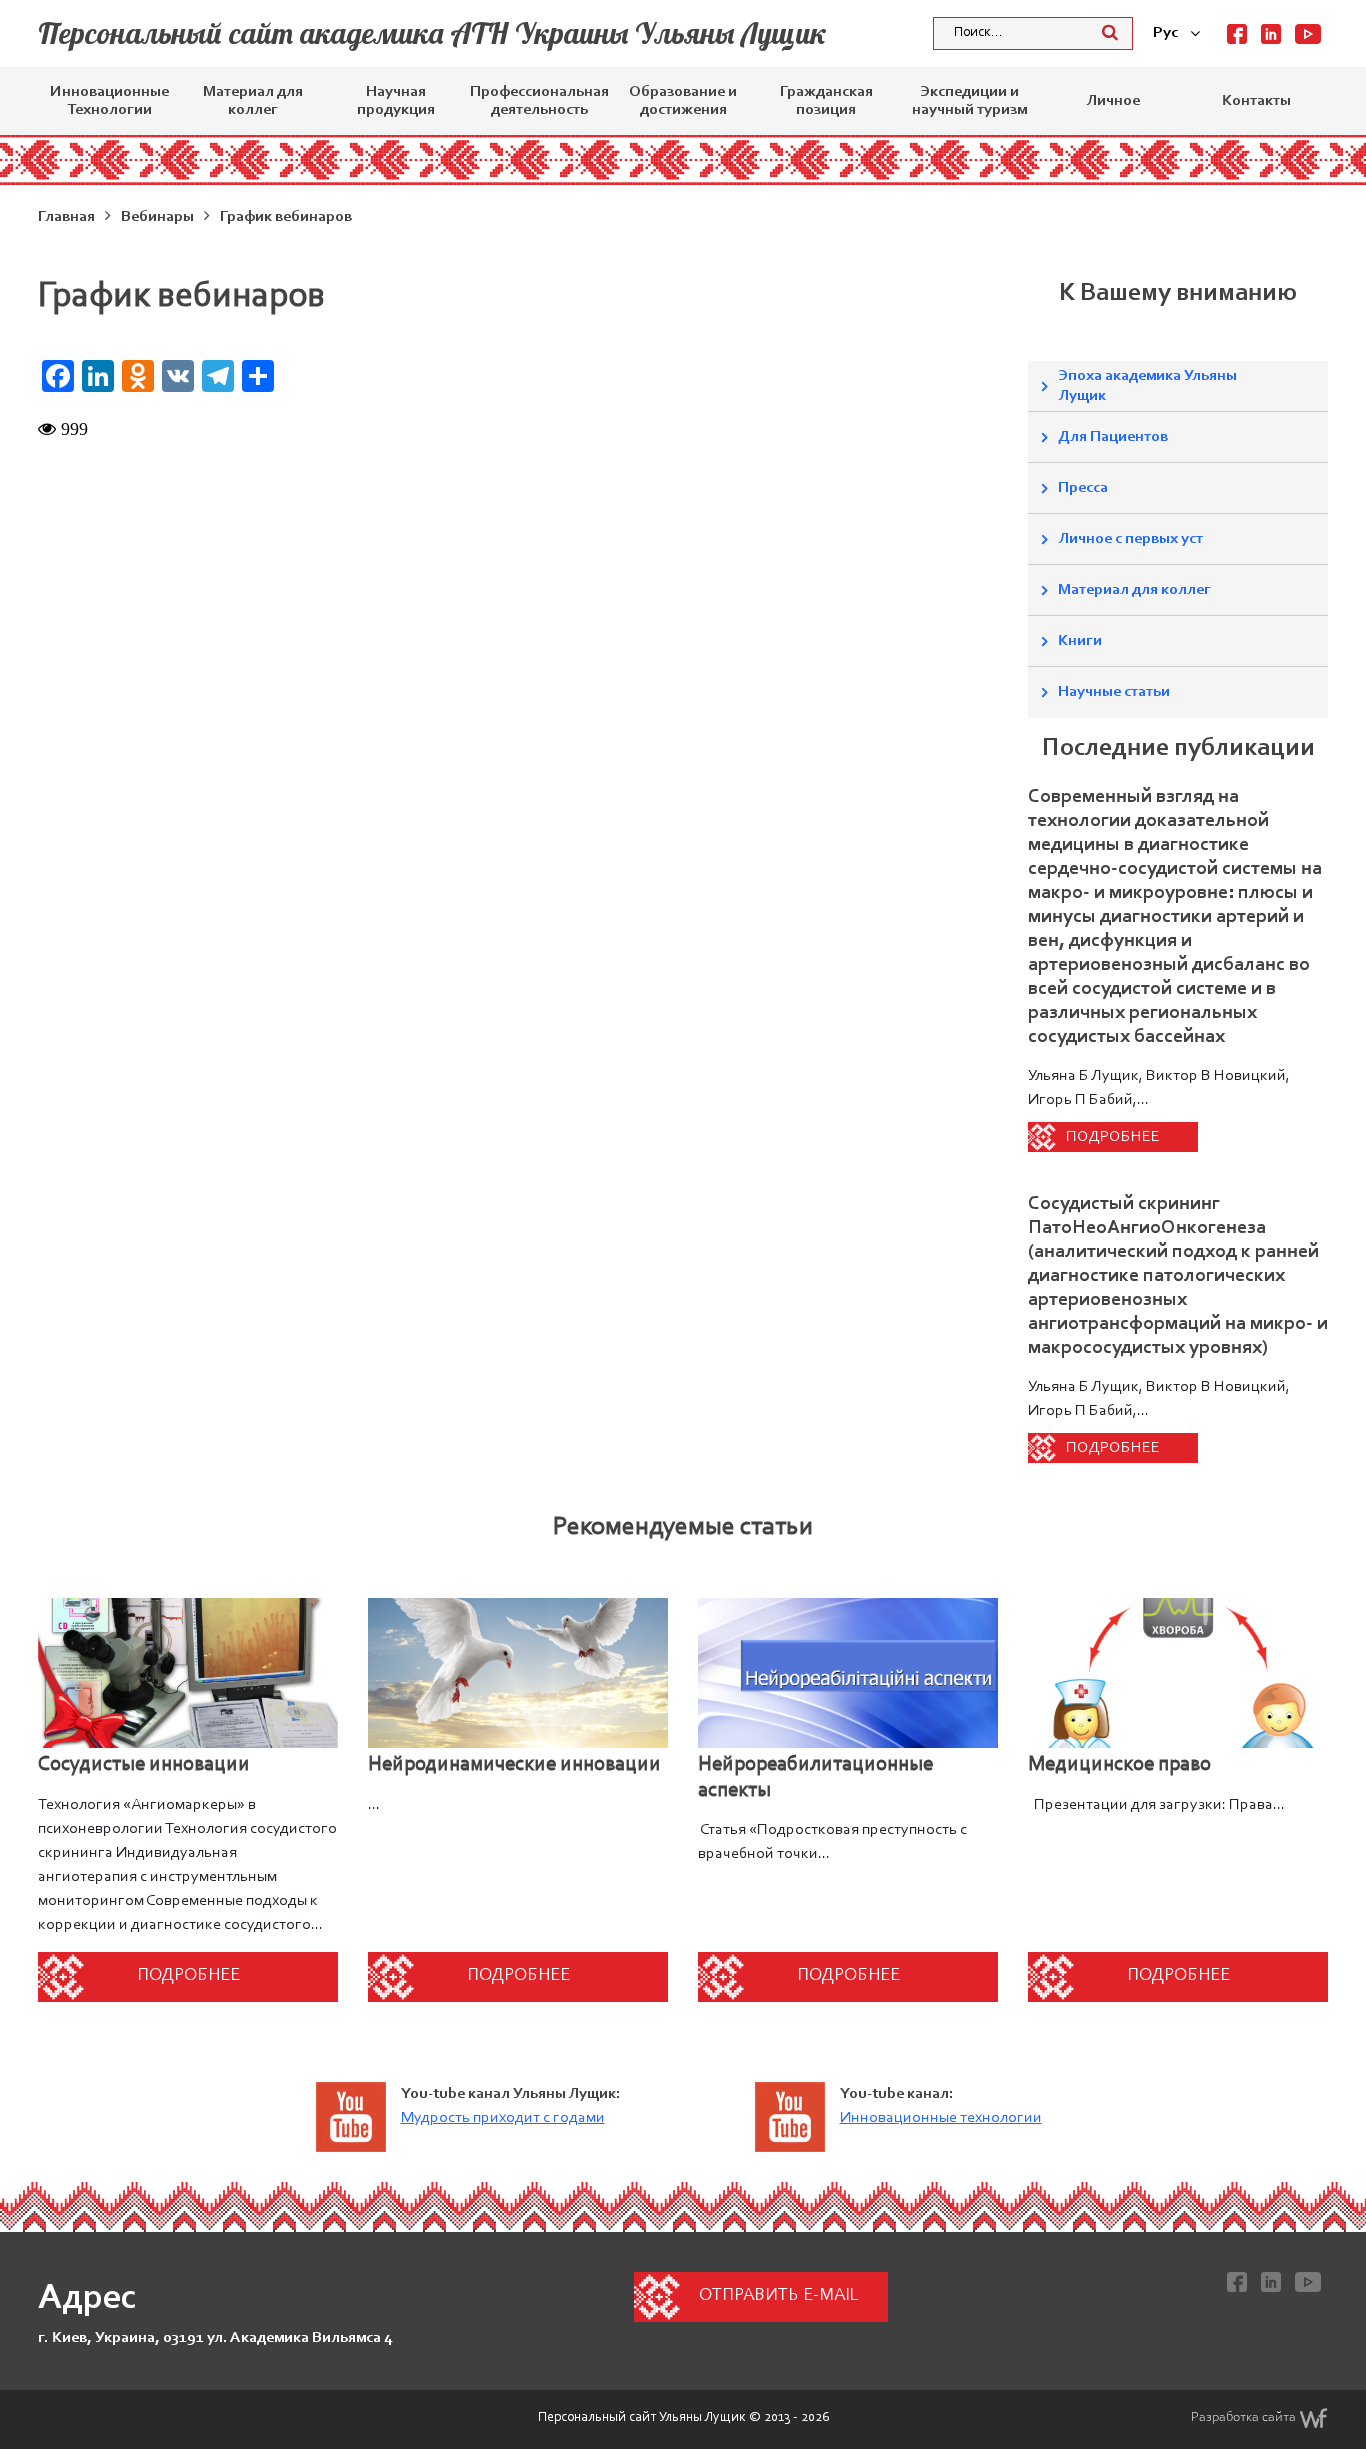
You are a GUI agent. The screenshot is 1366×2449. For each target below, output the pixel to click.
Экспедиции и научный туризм (969, 101)
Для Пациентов (1113, 437)
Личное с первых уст (1130, 539)
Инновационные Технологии (109, 101)
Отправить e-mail (778, 2296)
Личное (1113, 101)
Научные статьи (1114, 692)
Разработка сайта (1243, 2418)
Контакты (1256, 101)
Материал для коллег (253, 101)
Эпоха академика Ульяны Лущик (1147, 386)
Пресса (1083, 488)
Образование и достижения (683, 101)
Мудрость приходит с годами (503, 2118)
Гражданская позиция (826, 101)
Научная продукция (396, 101)
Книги (1080, 641)
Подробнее (1113, 1137)
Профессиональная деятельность (539, 101)
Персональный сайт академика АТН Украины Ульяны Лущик (432, 33)
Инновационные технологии (941, 2118)
